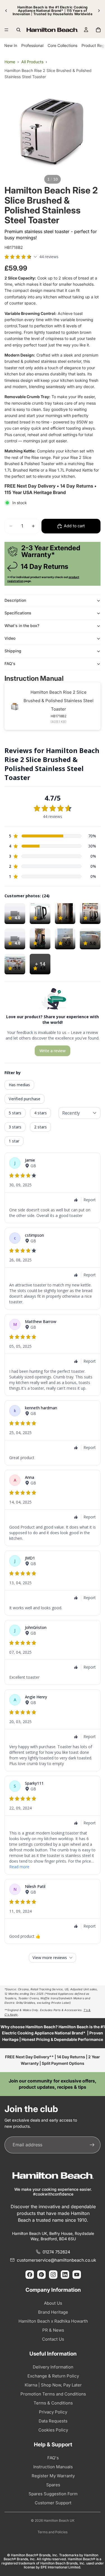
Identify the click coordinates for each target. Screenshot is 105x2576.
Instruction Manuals (53, 2467)
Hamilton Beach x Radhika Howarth (53, 2321)
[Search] (18, 30)
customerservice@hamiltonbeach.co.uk (56, 2260)
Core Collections (62, 45)
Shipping (13, 651)
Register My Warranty (53, 2476)
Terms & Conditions (53, 2403)
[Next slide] (99, 11)
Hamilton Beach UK (59, 2520)
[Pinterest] (41, 2275)
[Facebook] (30, 2275)
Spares (53, 2485)
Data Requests (53, 2421)
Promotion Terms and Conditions (53, 2394)
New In (11, 45)
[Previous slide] (6, 11)
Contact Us (53, 2339)
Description (15, 600)
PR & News (53, 2330)
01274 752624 (56, 2252)
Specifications (18, 613)
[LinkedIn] (65, 2275)
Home (10, 62)
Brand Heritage (53, 2312)
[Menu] (6, 30)
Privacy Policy (53, 2412)
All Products (32, 62)
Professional (32, 45)
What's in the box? (22, 626)
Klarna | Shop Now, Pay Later (53, 2385)
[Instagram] (53, 2275)
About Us (53, 2303)
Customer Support (53, 2503)
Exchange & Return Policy (53, 2376)
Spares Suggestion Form (53, 2494)
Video (10, 638)
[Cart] (98, 30)
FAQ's (10, 663)
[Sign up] (92, 2145)
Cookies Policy (53, 2430)
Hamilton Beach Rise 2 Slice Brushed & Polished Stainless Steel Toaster (59, 701)
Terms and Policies (53, 2532)
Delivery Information (53, 2367)
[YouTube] (77, 2275)
